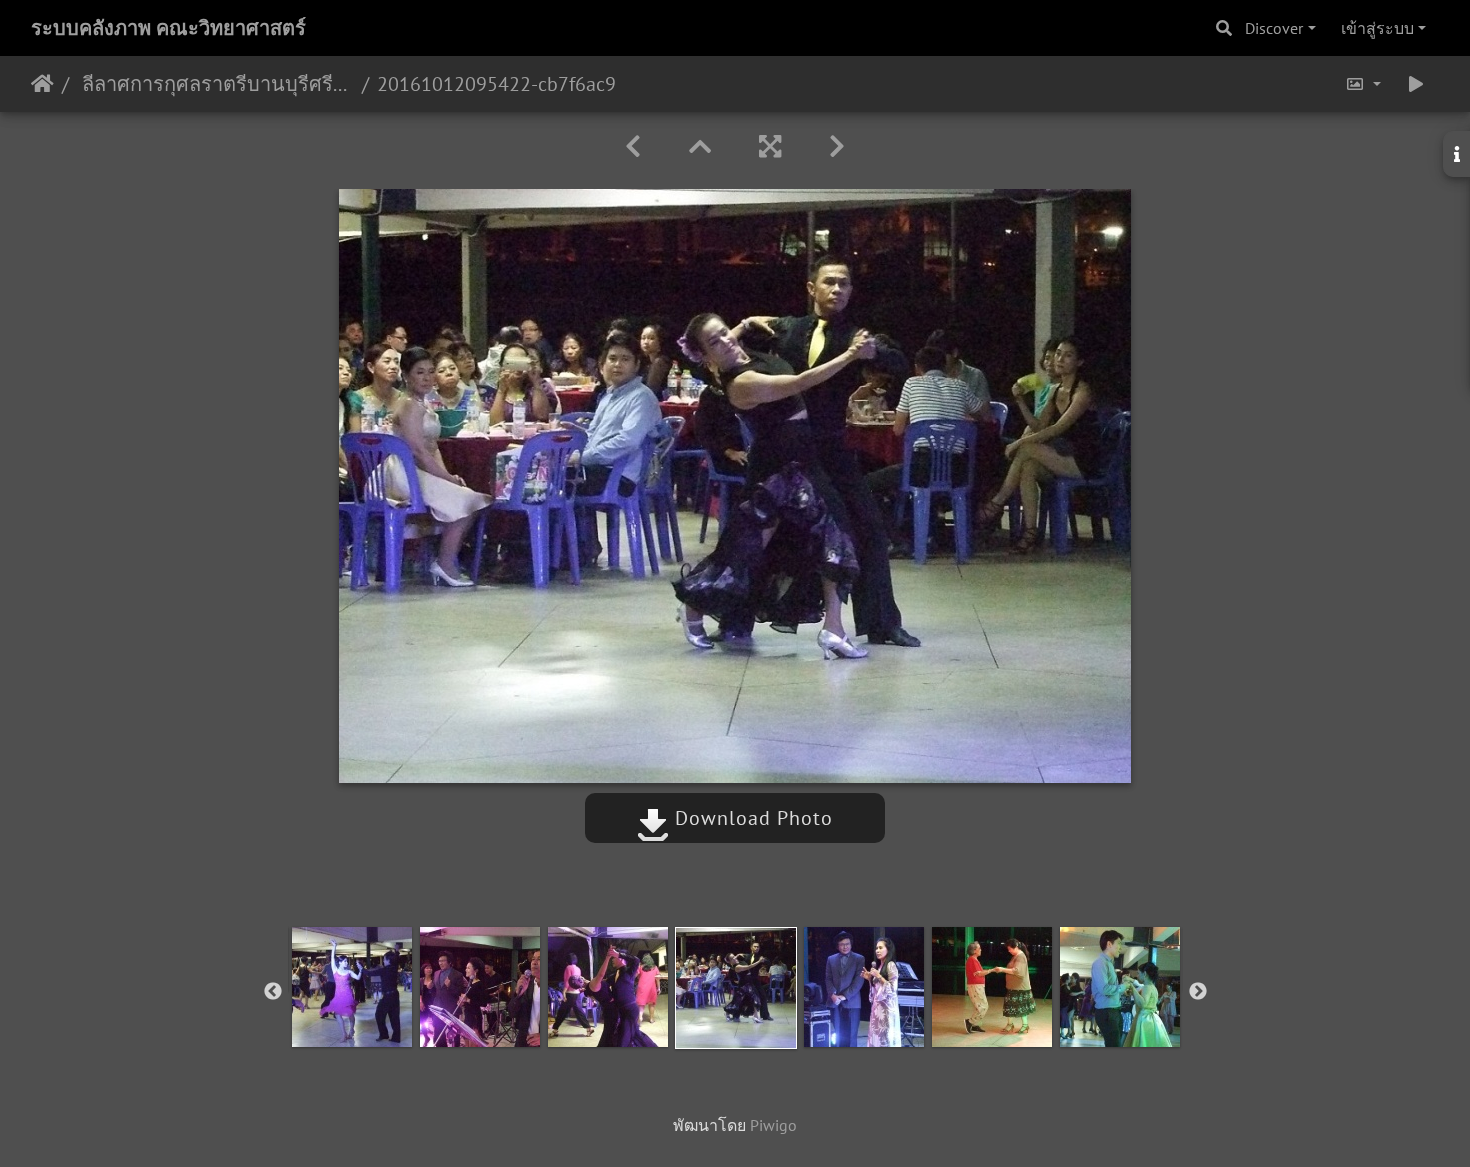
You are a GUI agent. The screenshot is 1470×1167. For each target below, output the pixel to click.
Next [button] (1198, 992)
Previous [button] (273, 992)
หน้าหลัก (42, 84)
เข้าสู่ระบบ (1377, 28)
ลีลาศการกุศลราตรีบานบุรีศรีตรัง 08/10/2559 (215, 84)
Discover (1274, 28)
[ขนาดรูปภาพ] (1363, 84)
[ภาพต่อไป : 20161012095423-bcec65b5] (837, 146)
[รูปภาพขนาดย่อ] (700, 146)
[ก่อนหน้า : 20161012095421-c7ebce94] (633, 146)
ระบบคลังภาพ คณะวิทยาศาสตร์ (168, 28)
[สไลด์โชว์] (1416, 84)
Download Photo (751, 818)
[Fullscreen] (770, 146)
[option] (352, 987)
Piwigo (773, 1125)
